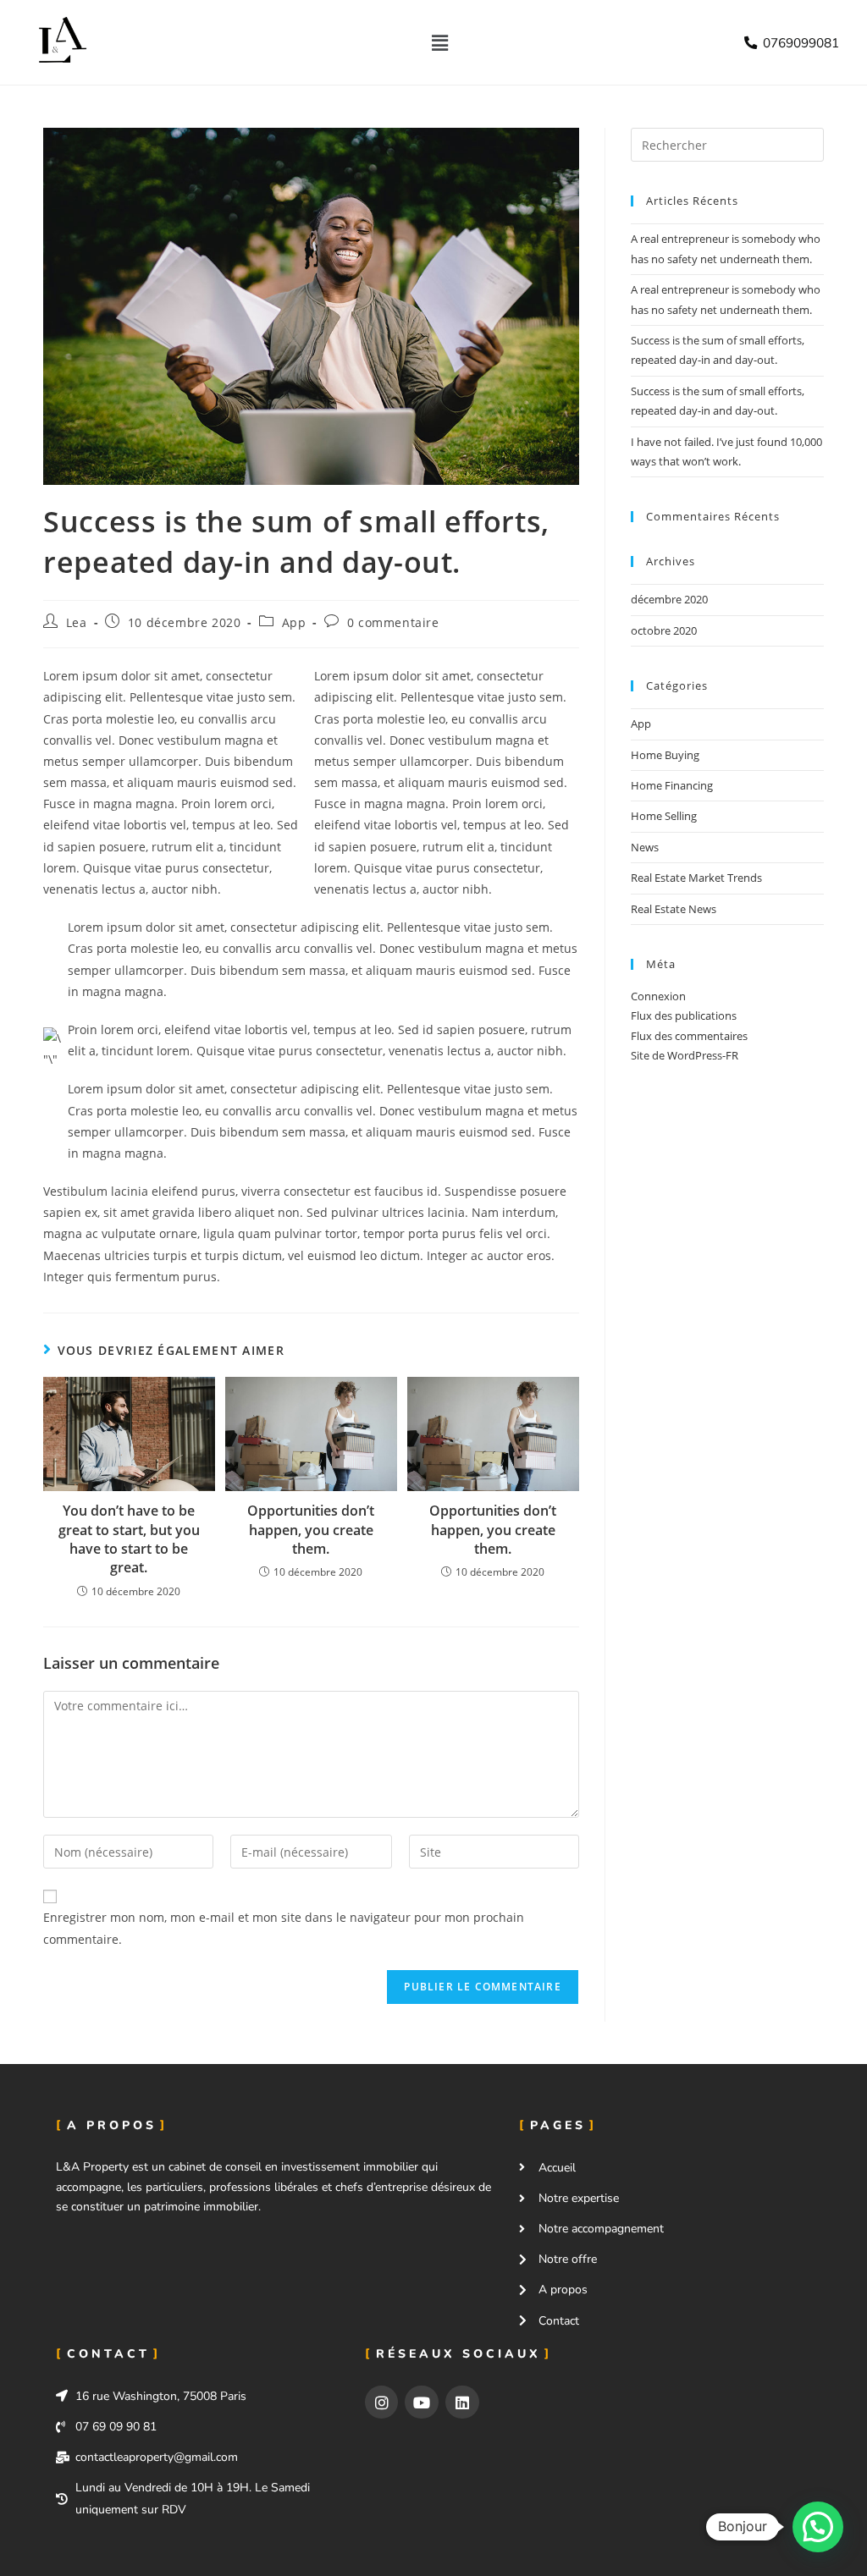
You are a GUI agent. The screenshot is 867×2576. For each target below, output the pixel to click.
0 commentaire (393, 622)
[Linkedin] (462, 2403)
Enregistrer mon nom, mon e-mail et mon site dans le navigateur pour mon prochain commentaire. (284, 1928)
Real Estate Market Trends (696, 878)
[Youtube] (422, 2403)
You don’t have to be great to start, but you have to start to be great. (129, 1539)
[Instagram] (382, 2403)
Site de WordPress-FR (685, 1055)
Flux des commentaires (689, 1036)
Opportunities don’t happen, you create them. (311, 1530)
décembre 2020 (669, 599)
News (645, 847)
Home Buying (665, 755)
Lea (77, 622)
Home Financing (672, 785)
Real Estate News (674, 909)
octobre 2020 (664, 630)
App (294, 622)
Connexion (658, 996)
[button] (439, 42)
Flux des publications (684, 1016)
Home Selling (664, 816)
